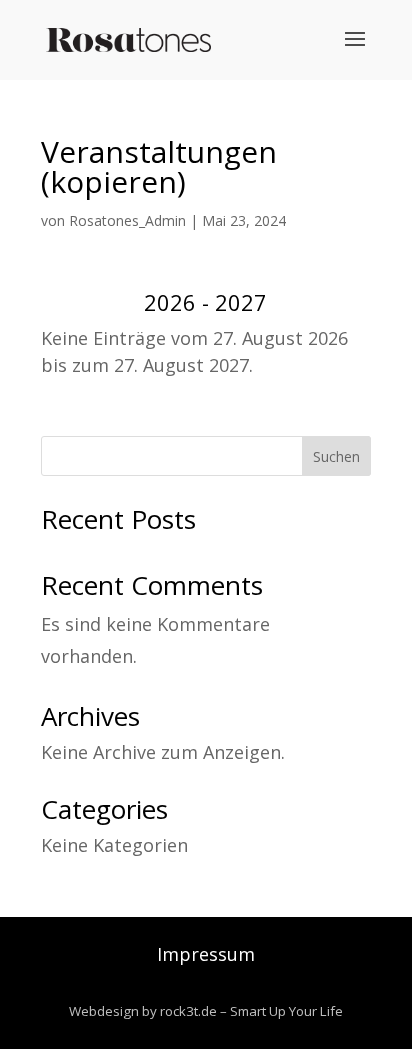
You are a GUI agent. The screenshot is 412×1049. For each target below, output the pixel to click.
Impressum (206, 954)
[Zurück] (74, 303)
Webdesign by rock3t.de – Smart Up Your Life (206, 1011)
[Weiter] (338, 303)
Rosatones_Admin (127, 220)
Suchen (336, 456)
